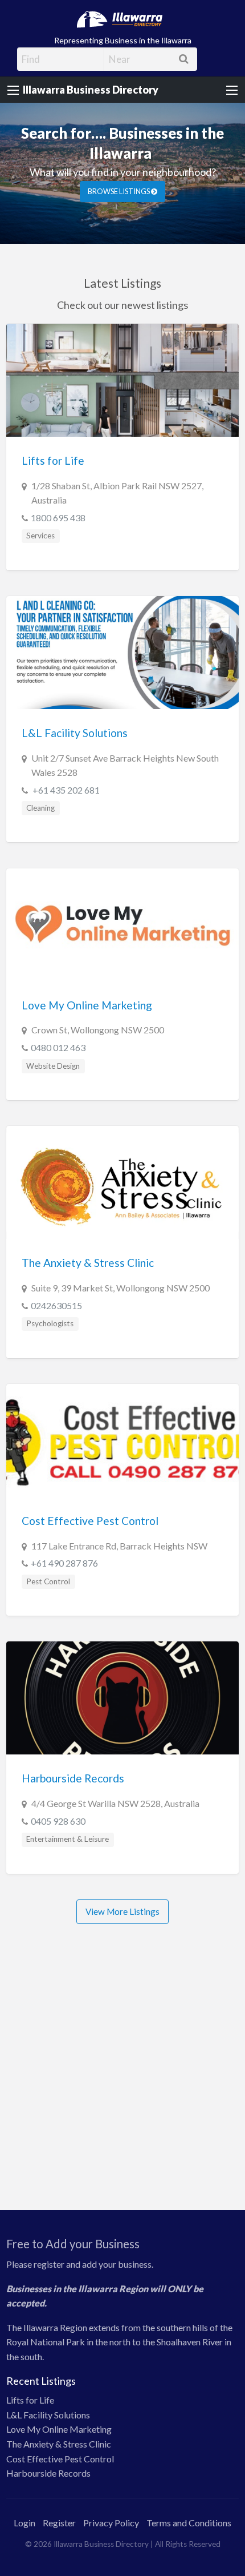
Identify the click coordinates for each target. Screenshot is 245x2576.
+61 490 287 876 (64, 1542)
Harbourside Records (73, 1758)
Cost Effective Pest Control (90, 1500)
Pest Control (48, 1561)
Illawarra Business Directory (91, 90)
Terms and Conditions (189, 2502)
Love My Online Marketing (87, 985)
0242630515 (56, 1285)
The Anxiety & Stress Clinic (88, 1243)
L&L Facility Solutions (75, 712)
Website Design (53, 1045)
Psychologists (50, 1303)
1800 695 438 (58, 497)
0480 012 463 (58, 1027)
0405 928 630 (58, 1800)
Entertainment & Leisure (68, 1819)
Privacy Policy (111, 2502)
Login (24, 2502)
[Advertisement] (122, 2067)
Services (40, 515)
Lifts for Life (53, 440)
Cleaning (40, 787)
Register (59, 2502)
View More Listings (122, 1891)
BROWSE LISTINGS (119, 171)
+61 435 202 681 (65, 769)
